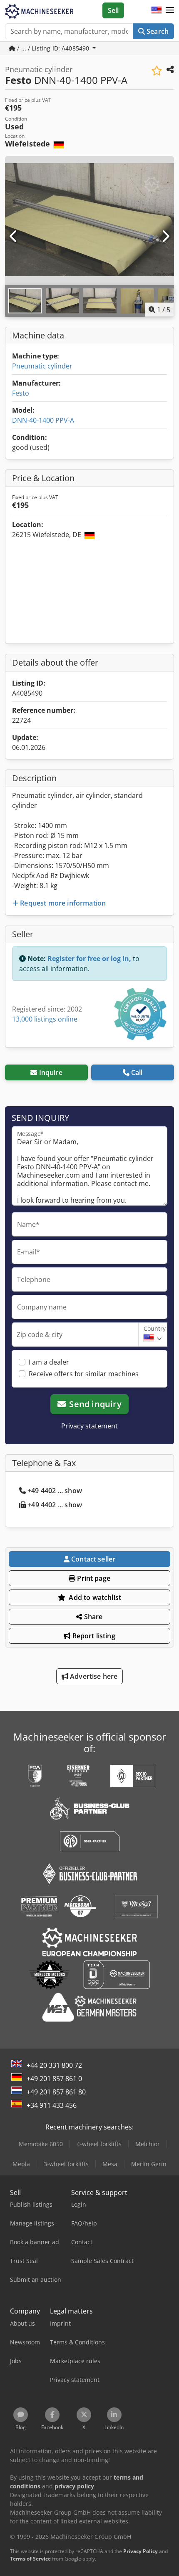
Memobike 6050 (41, 2144)
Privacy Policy (140, 2551)
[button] (170, 10)
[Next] (165, 237)
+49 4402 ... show (55, 1491)
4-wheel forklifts (99, 2144)
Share (93, 1617)
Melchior (148, 2144)
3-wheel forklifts (66, 2164)
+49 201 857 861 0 (54, 2079)
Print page (93, 1578)
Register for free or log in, (89, 959)
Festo (21, 393)
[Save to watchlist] (157, 71)
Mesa (110, 2164)
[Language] (157, 10)
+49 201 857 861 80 (56, 2092)
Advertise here (93, 1676)
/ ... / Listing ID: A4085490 (53, 48)
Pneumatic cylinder (42, 366)
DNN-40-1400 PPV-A (43, 420)
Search (157, 31)
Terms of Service (30, 2559)
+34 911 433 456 (52, 2105)
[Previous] (14, 237)
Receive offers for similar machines (84, 1374)
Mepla (21, 2164)
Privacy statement (89, 1426)
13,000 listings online (45, 1019)
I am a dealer (49, 1362)
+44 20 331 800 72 (54, 2065)
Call (137, 1072)
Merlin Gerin (149, 2164)
